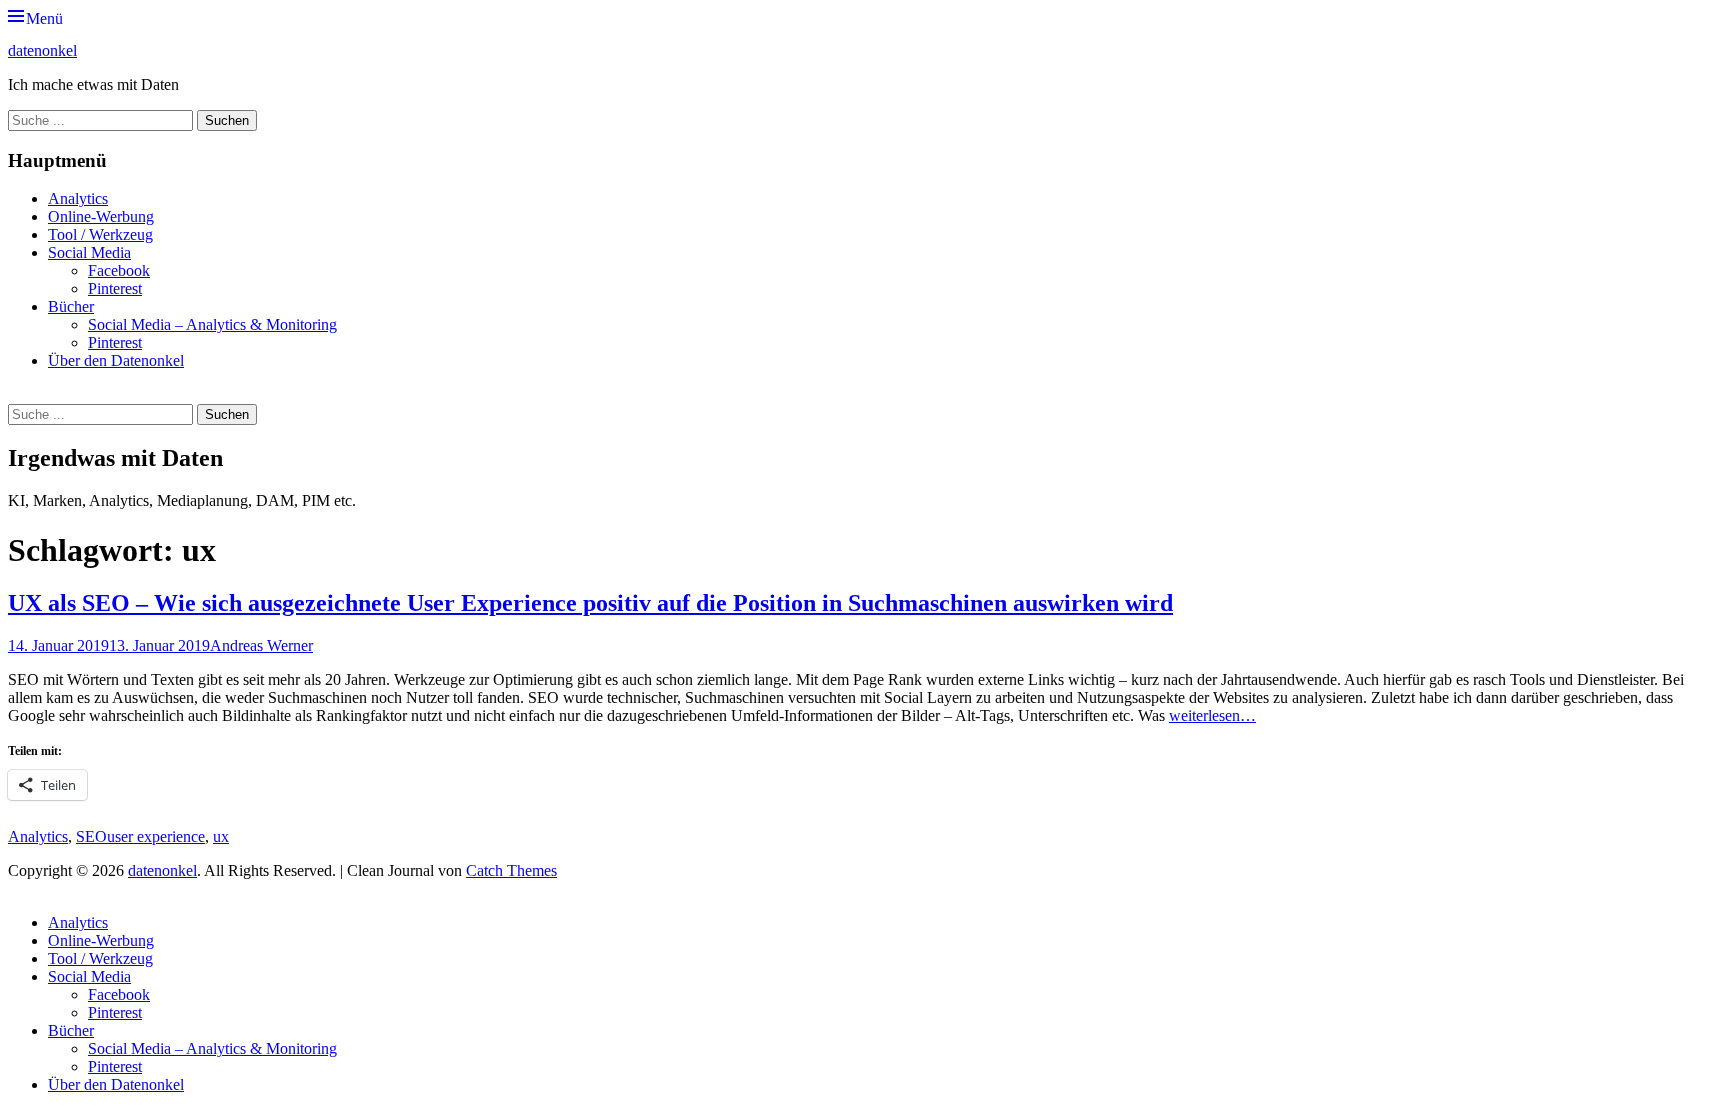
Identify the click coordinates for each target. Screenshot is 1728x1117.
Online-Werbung (101, 216)
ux (221, 836)
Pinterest (115, 288)
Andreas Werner (261, 645)
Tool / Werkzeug (100, 234)
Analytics (78, 198)
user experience (156, 836)
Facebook (119, 270)
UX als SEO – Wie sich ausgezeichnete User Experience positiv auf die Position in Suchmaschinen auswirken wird (590, 603)
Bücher (71, 306)
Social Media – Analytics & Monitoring (212, 324)
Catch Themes (511, 870)
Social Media (89, 252)
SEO (91, 836)
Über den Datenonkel (116, 360)
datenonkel (42, 50)
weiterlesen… (1212, 715)
